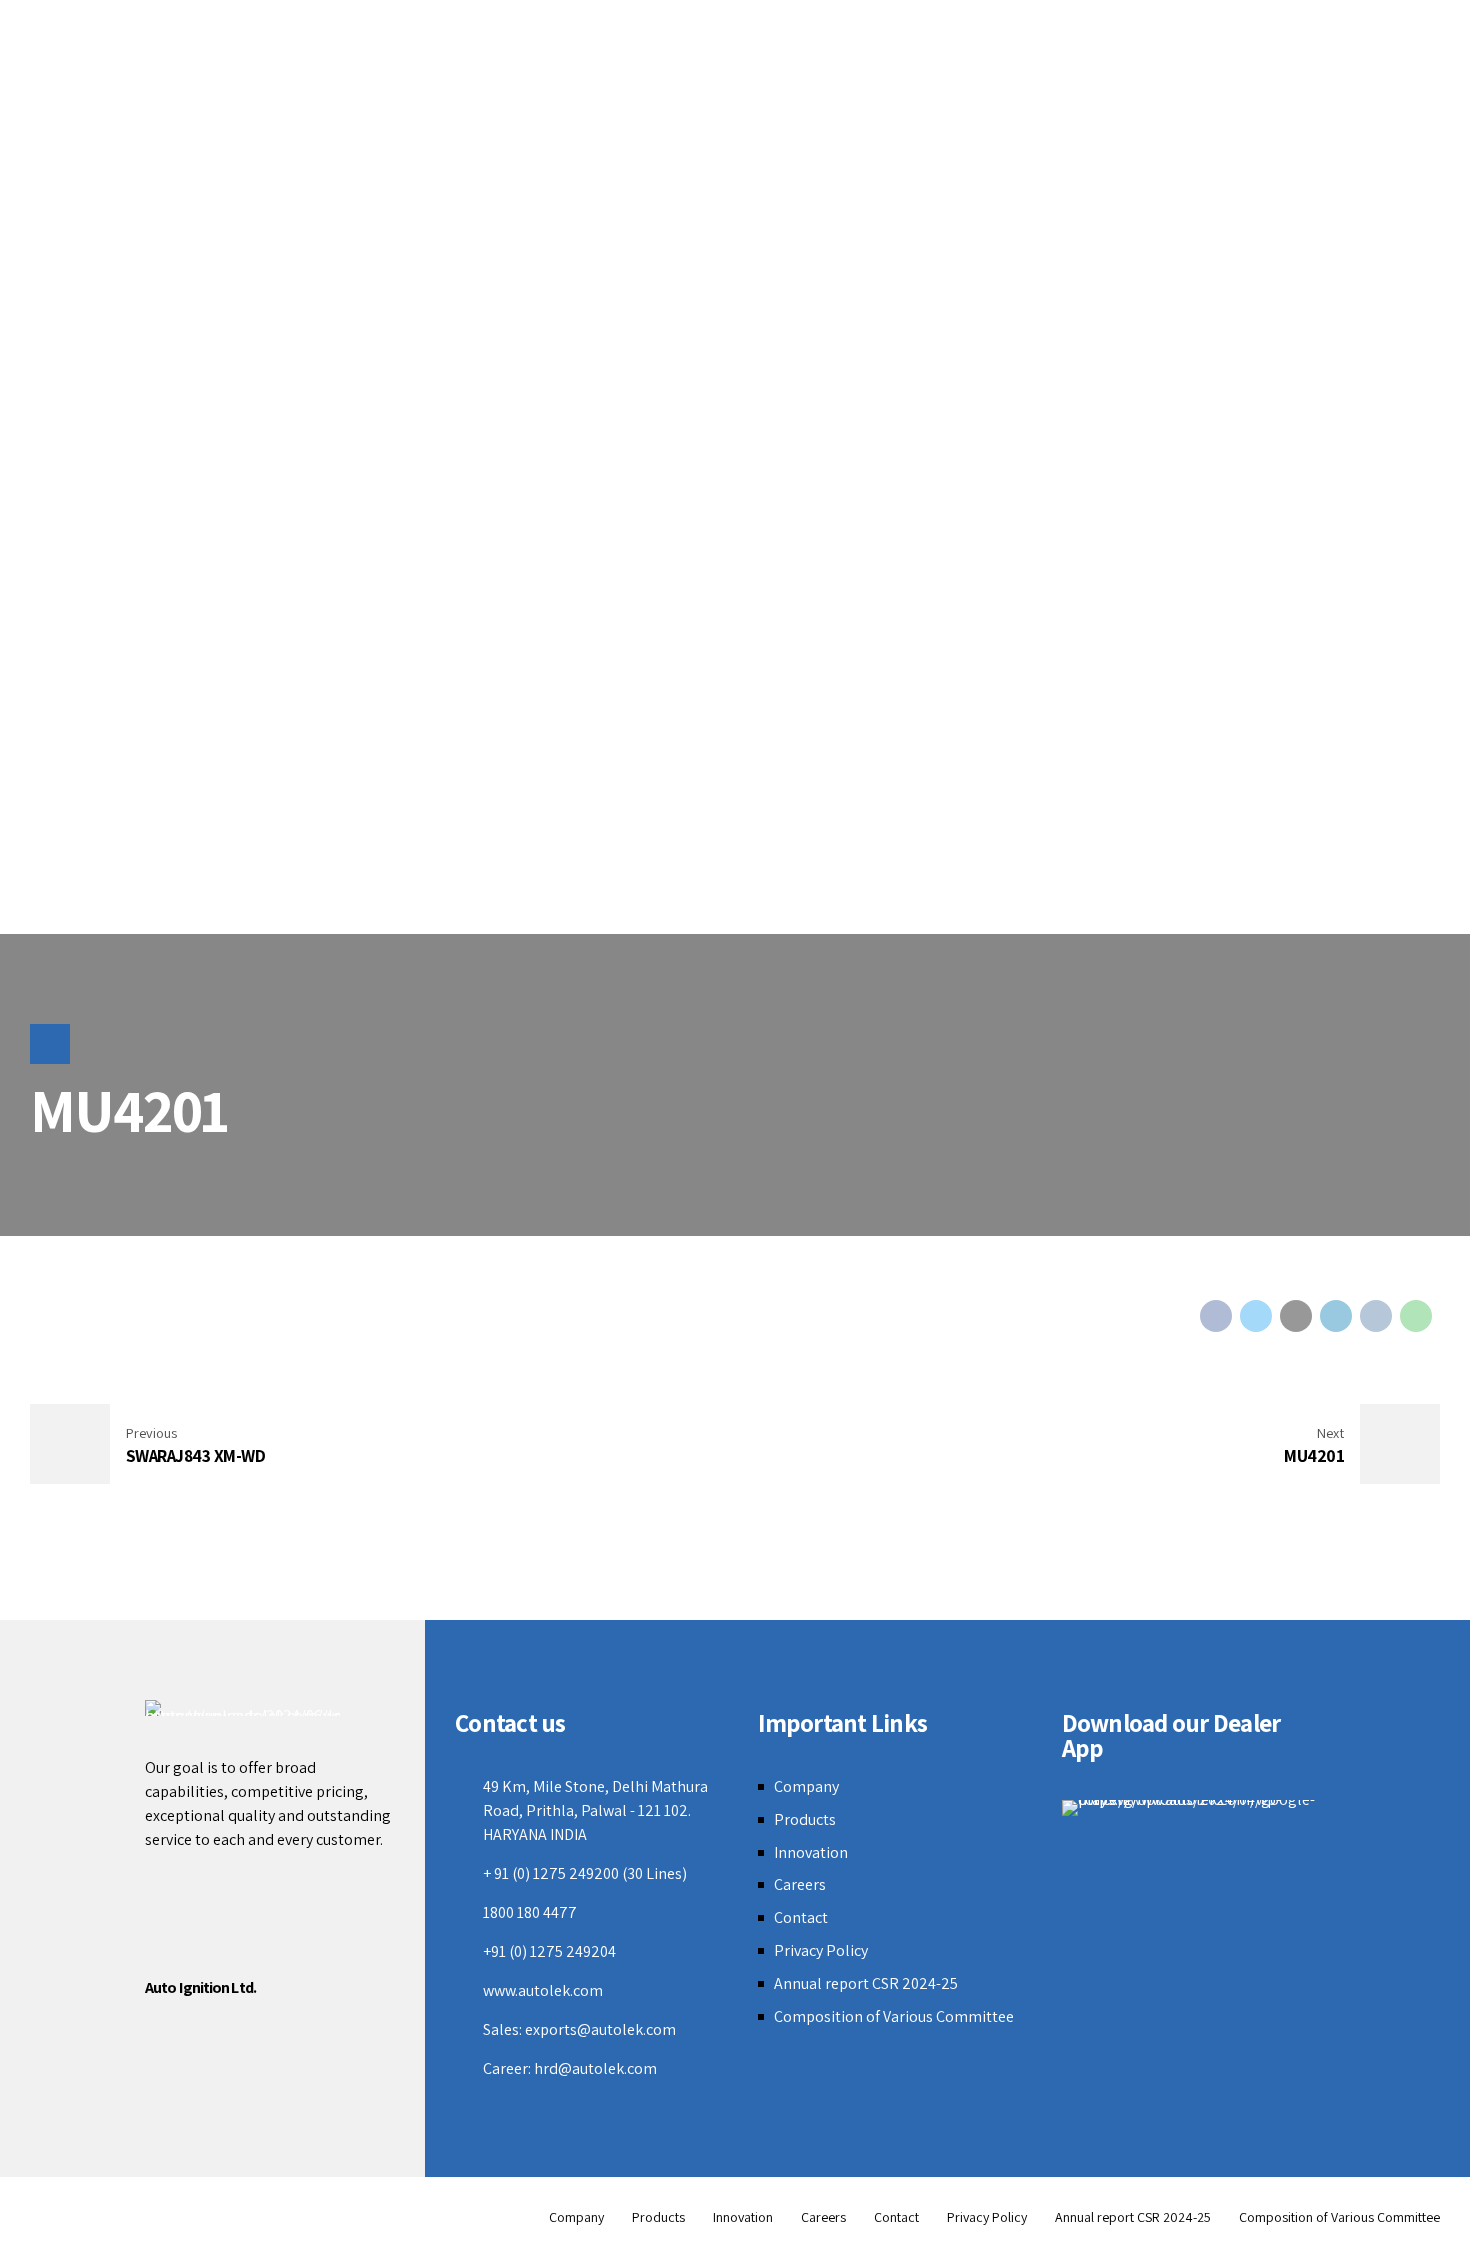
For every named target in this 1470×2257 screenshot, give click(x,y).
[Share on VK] (1376, 1316)
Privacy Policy (821, 1950)
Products (805, 1819)
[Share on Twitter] (1256, 1316)
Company (806, 1786)
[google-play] (1193, 1808)
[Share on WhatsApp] (1416, 1316)
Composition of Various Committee (894, 2016)
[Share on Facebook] (1216, 1316)
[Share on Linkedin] (1336, 1316)
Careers (800, 1884)
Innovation (811, 1852)
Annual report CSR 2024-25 (866, 1983)
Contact (801, 1917)
